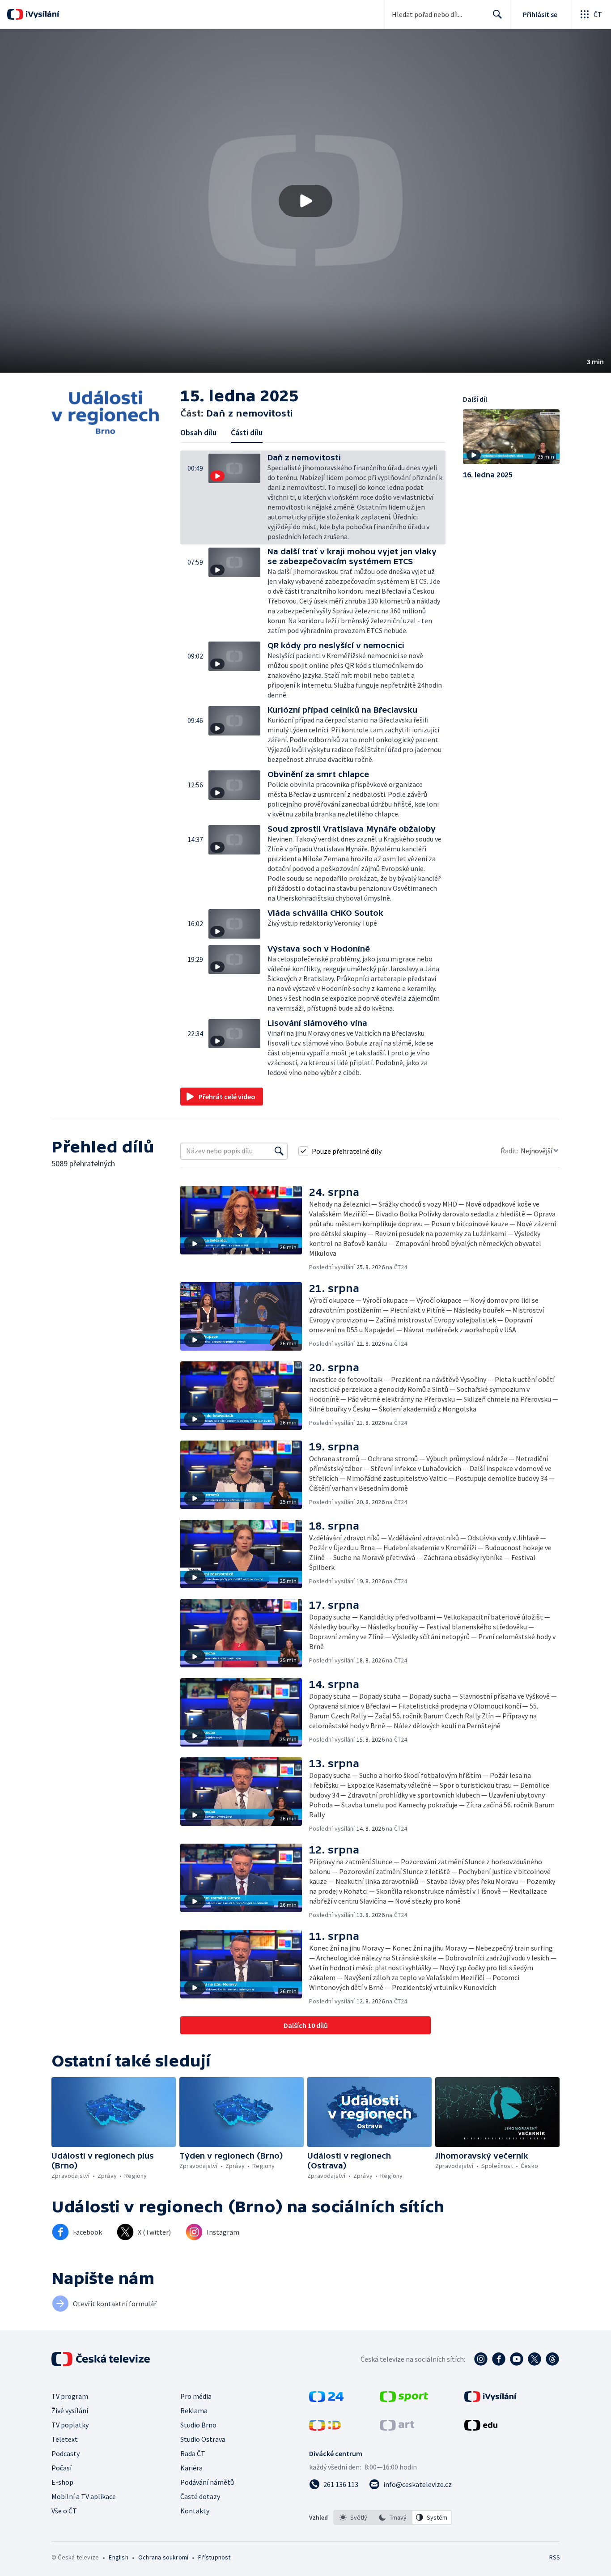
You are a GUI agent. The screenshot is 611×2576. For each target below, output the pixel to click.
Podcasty (66, 2453)
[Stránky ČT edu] (481, 2428)
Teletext (65, 2439)
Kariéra (191, 2468)
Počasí (62, 2468)
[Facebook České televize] (499, 2359)
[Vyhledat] (279, 1151)
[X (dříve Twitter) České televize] (535, 2359)
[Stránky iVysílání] (490, 2399)
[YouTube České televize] (517, 2359)
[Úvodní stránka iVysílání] (41, 14)
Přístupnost (214, 2557)
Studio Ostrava (203, 2439)
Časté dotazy (200, 2496)
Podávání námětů (207, 2482)
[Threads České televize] (552, 2359)
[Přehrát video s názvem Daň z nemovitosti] (305, 201)
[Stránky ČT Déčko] (325, 2428)
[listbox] (392, 2517)
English (118, 2557)
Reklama (194, 2410)
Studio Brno (198, 2425)
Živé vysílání (70, 2410)
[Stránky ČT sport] (404, 2399)
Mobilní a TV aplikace (84, 2496)
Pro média (196, 2396)
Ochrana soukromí (163, 2557)
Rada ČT (193, 2453)
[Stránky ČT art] (397, 2428)
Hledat (497, 14)
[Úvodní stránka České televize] (102, 2359)
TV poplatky (70, 2425)
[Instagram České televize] (481, 2359)
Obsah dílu (198, 432)
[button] (305, 201)
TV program (70, 2396)
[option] (353, 2517)
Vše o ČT (64, 2511)
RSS (555, 2557)
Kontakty (195, 2511)
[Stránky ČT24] (326, 2399)
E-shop (62, 2482)
